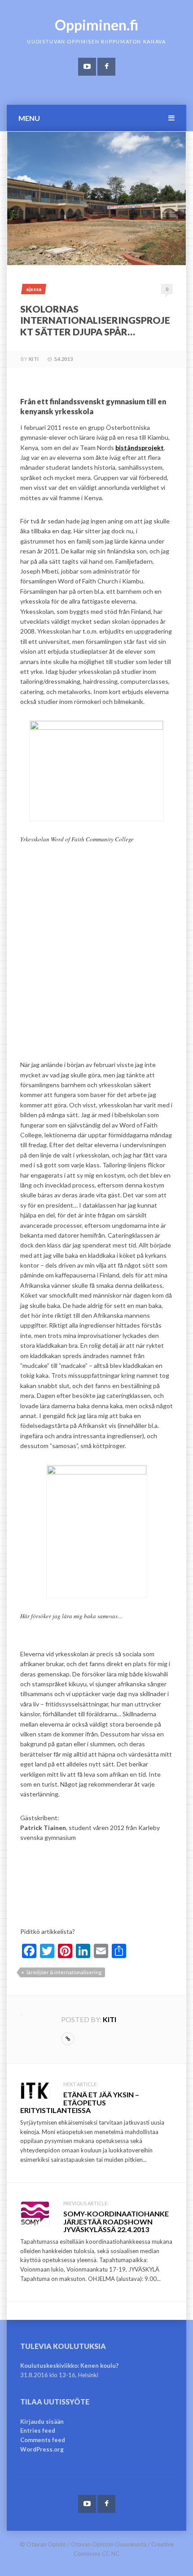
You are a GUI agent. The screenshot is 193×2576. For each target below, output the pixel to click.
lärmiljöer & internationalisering (64, 1972)
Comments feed (43, 2440)
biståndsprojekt (140, 448)
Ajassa (34, 289)
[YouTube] (87, 67)
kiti (34, 359)
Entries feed (38, 2430)
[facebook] (106, 67)
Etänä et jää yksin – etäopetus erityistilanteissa (80, 2102)
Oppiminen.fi (97, 25)
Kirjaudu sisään (42, 2422)
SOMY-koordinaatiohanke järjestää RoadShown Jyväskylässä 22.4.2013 (116, 2221)
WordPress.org (42, 2449)
